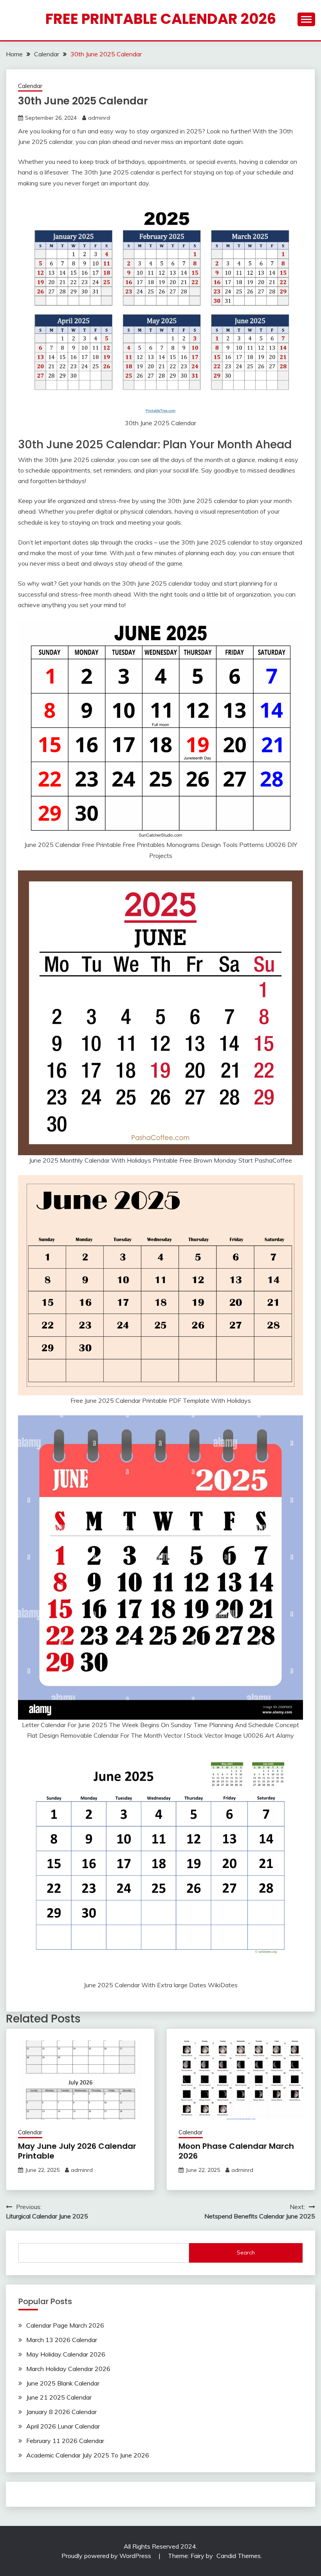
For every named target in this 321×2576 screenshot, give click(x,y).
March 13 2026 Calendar (62, 2340)
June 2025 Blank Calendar (63, 2383)
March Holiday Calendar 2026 (68, 2369)
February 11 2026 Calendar (65, 2441)
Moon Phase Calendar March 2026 (236, 2151)
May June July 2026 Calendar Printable (77, 2151)
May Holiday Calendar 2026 (66, 2354)
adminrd (99, 118)
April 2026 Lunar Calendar (63, 2426)
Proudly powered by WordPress (107, 2556)
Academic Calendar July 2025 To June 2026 (88, 2455)
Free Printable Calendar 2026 (161, 19)
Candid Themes (239, 2556)
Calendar (30, 86)
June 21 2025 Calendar (59, 2397)
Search (246, 2252)
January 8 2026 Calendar (61, 2412)
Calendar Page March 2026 (65, 2325)
